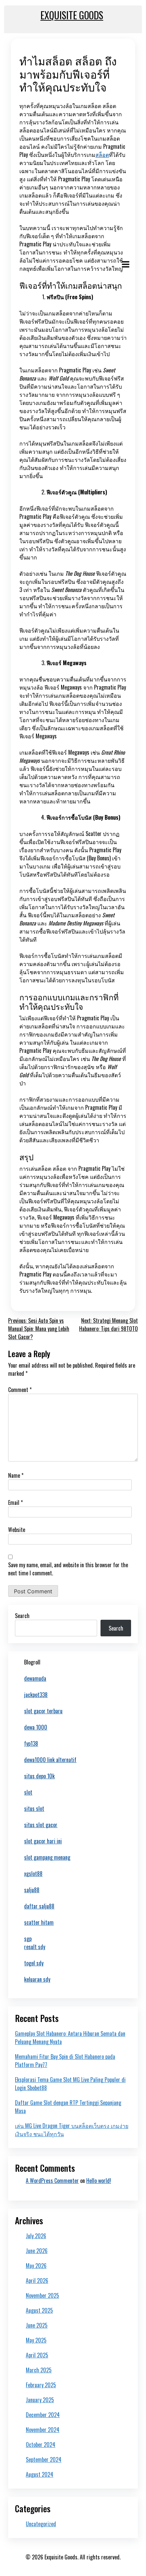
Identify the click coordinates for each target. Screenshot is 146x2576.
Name (16, 1475)
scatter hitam (39, 1922)
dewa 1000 (36, 1727)
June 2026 (37, 2251)
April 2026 (37, 2281)
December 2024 (43, 2415)
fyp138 (31, 1743)
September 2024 (44, 2459)
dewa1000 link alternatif (50, 1760)
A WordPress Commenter (52, 2181)
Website (17, 1530)
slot (28, 1792)
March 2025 (39, 2370)
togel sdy (34, 1963)
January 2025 (40, 2400)
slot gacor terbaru (43, 1711)
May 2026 (36, 2266)
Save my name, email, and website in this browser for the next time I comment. (68, 1569)
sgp (28, 1939)
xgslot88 (33, 1874)
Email (15, 1502)
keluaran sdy (37, 1979)
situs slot (34, 1808)
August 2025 (39, 2310)
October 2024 (41, 2445)
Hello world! (99, 2181)
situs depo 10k (39, 1776)
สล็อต (102, 155)
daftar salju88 (39, 1906)
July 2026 (36, 2236)
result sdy (35, 1947)
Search (22, 1616)
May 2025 (36, 2340)
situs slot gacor (41, 1825)
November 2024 (43, 2430)
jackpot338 (36, 1695)
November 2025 (42, 2295)
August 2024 (40, 2474)
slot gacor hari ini (43, 1841)
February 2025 (41, 2385)
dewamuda (35, 1678)
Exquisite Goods (72, 15)
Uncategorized (41, 2524)
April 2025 (37, 2355)
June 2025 (37, 2325)
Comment (20, 1390)
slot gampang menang (47, 1857)
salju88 (32, 1890)
